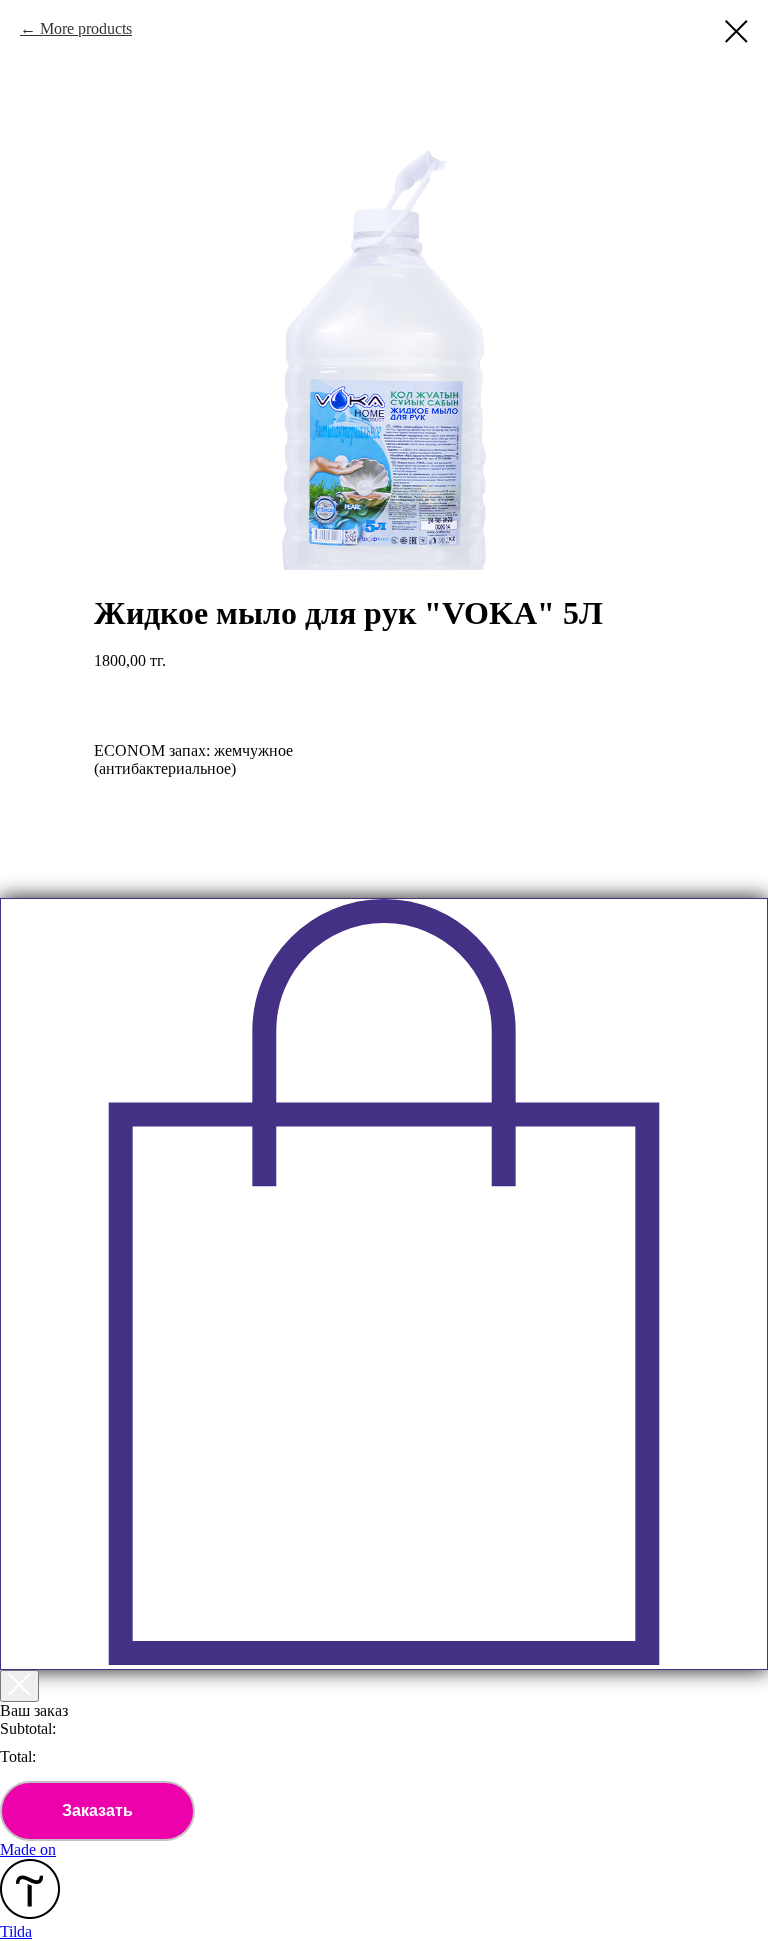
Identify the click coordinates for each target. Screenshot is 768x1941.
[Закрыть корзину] (19, 1686)
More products (86, 28)
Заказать (97, 1810)
